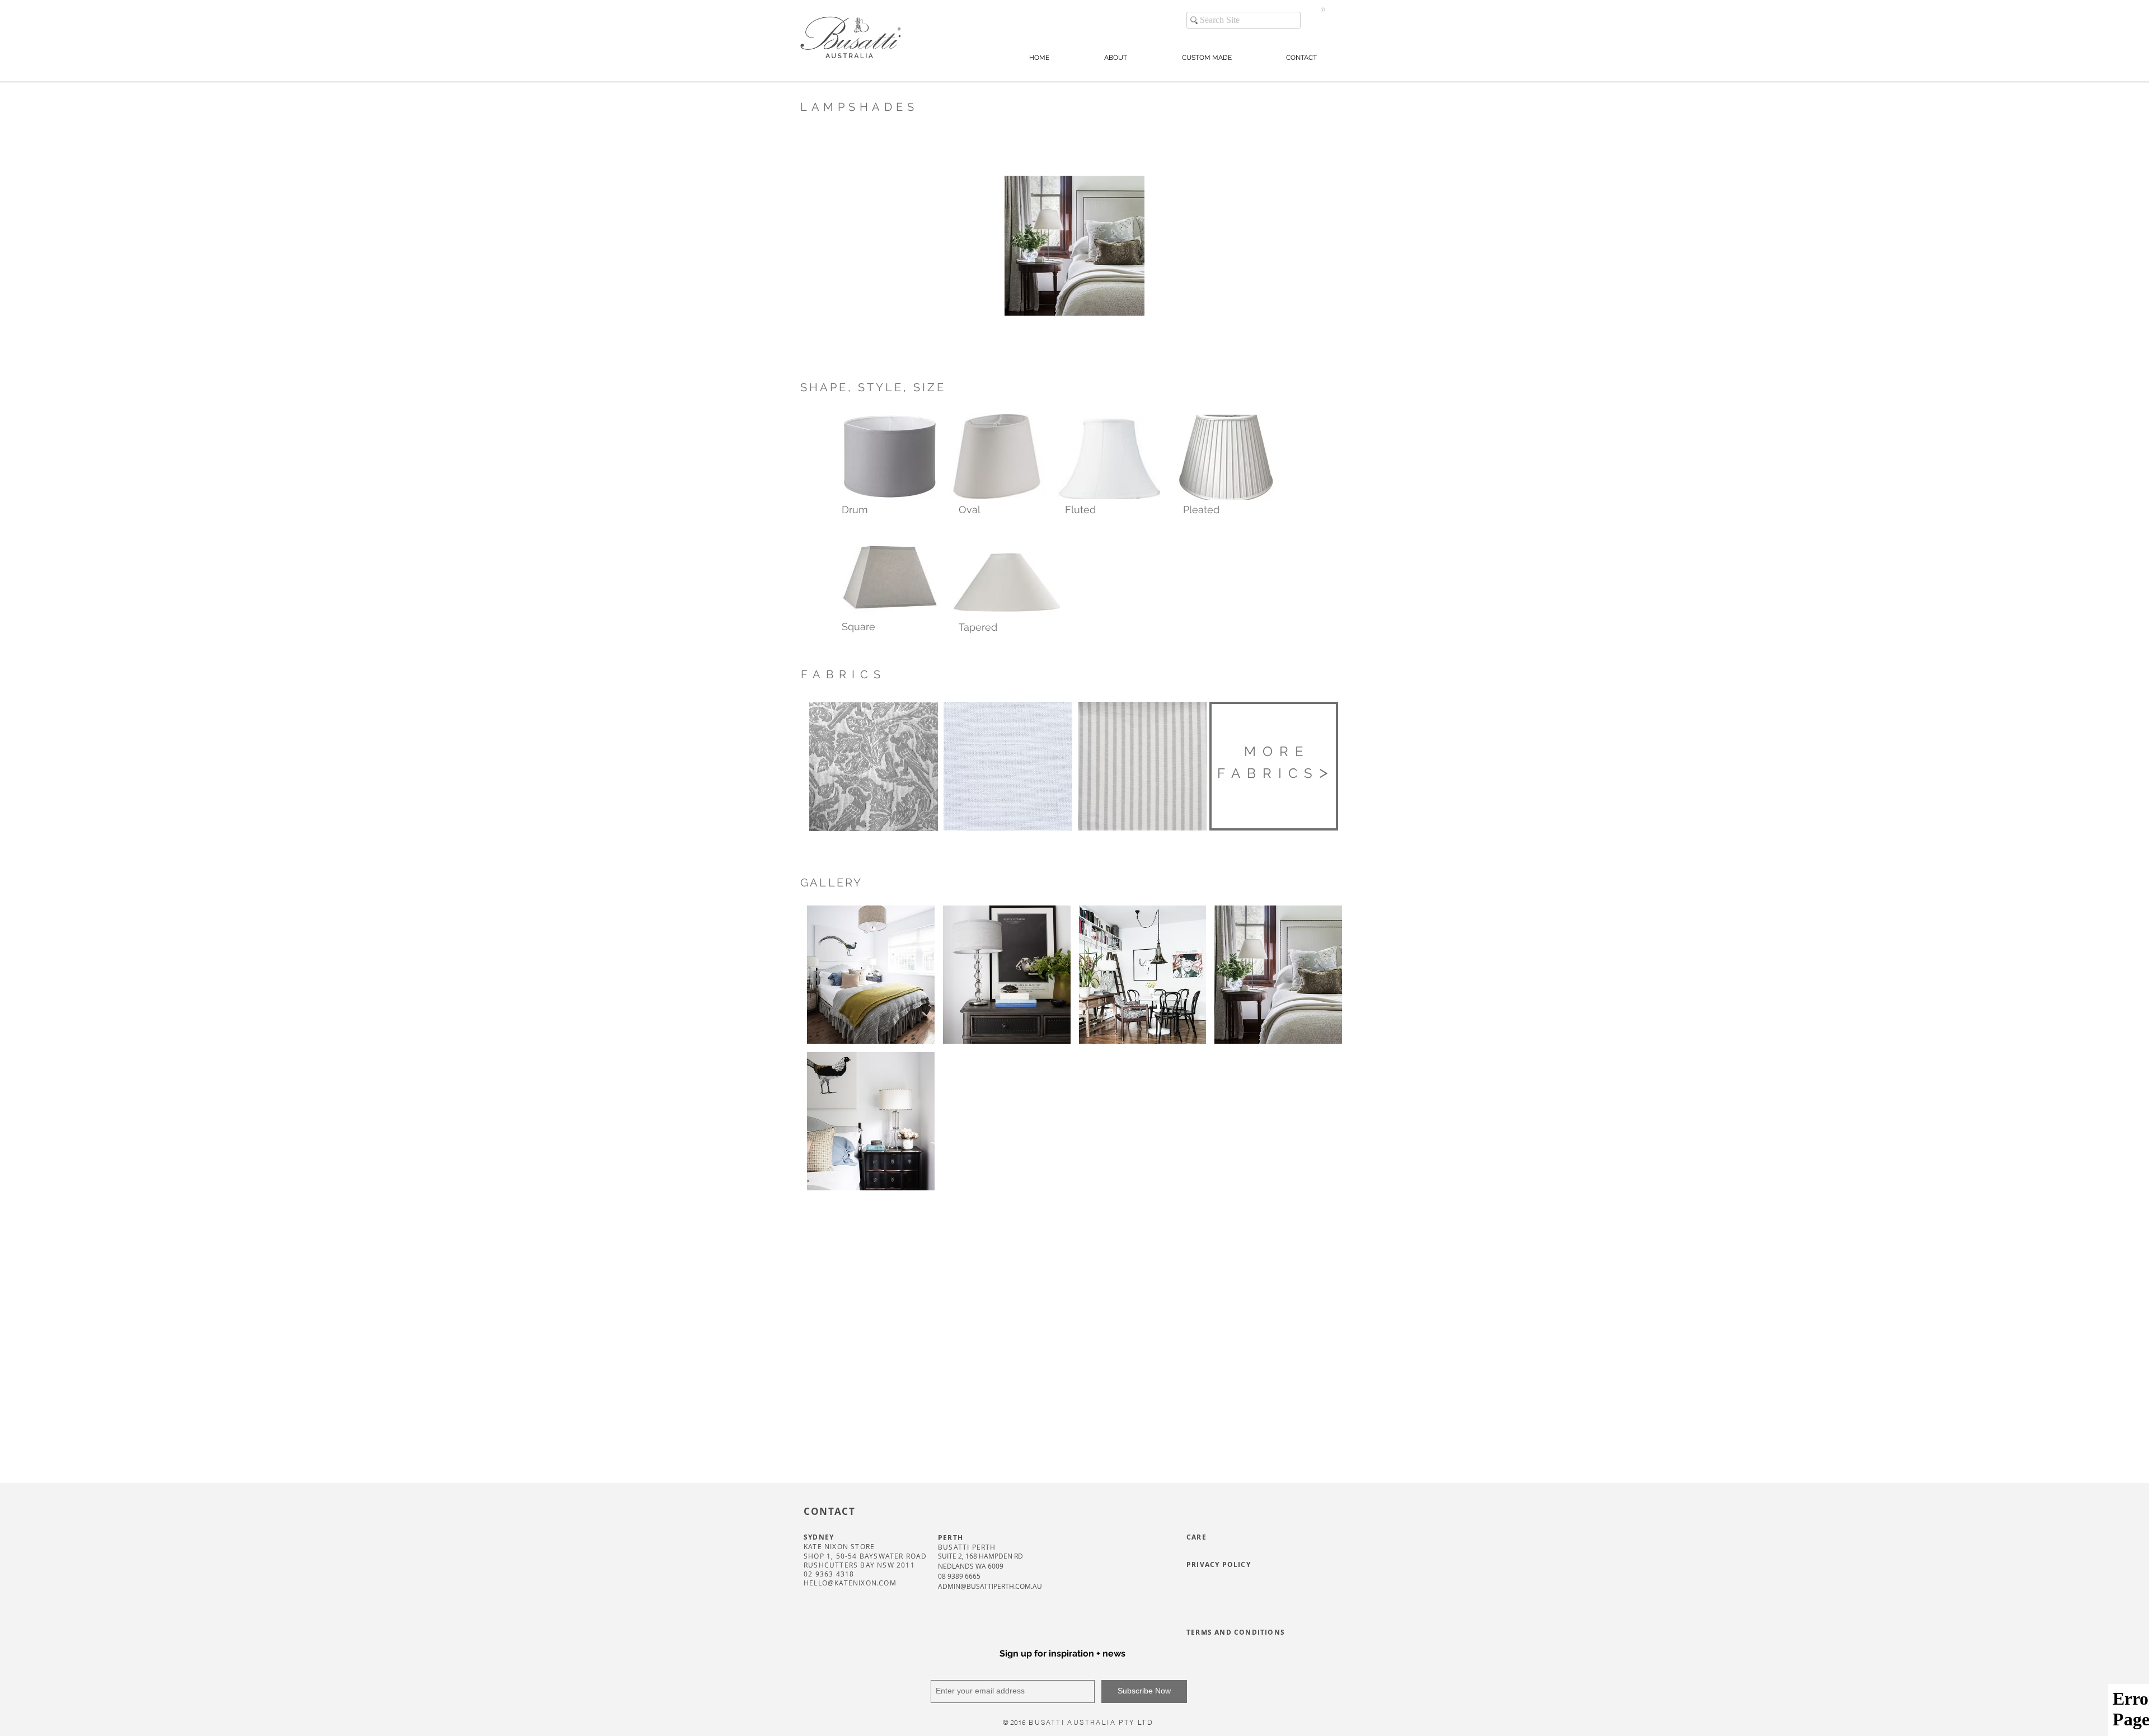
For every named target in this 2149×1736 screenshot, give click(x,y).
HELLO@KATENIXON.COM (850, 1583)
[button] (1323, 9)
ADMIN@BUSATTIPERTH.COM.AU (990, 1586)
